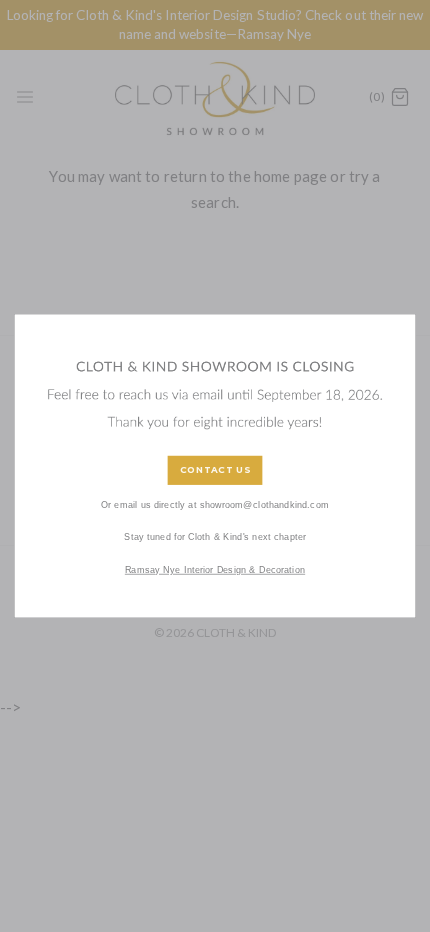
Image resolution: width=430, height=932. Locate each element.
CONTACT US (215, 470)
